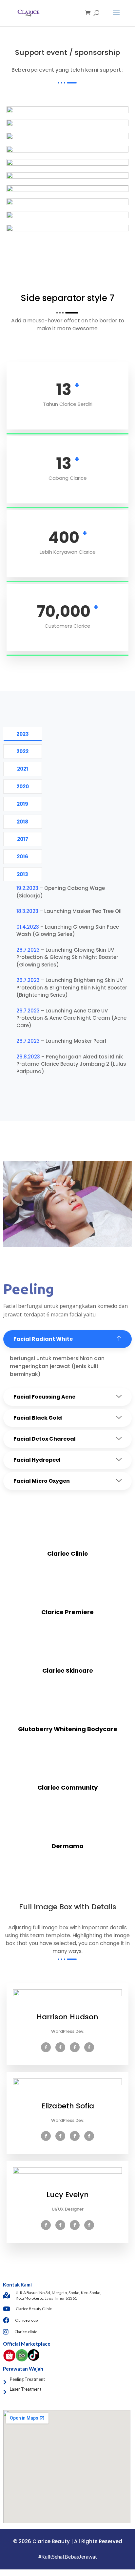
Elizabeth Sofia (68, 2106)
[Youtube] (89, 2047)
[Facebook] (46, 2047)
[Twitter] (60, 2047)
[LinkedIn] (75, 2047)
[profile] (67, 2009)
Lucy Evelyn (68, 2195)
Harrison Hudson (67, 2017)
